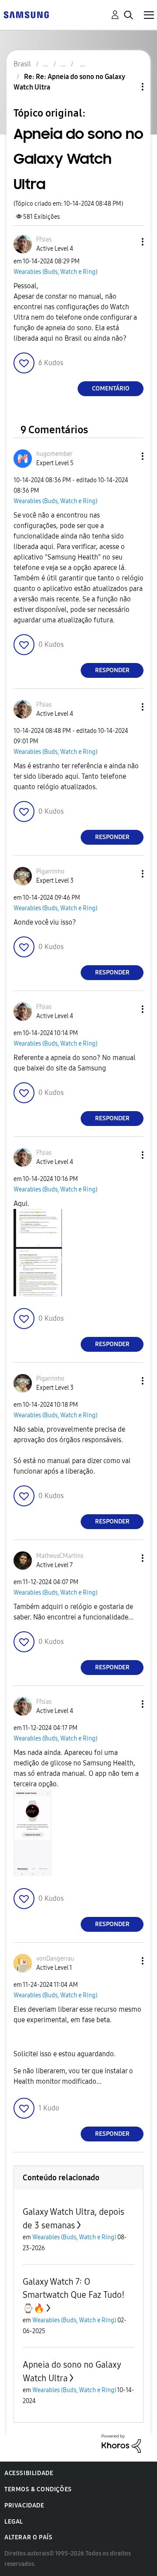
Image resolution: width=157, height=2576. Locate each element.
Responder (112, 670)
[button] (128, 242)
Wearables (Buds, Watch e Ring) (55, 272)
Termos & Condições (38, 2489)
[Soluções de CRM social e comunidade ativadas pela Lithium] (121, 2443)
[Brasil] (26, 14)
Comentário (111, 388)
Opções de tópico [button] (128, 87)
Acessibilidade (29, 2473)
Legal (14, 2522)
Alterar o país (28, 2537)
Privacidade (24, 2505)
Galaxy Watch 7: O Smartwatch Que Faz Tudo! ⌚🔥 (74, 2295)
